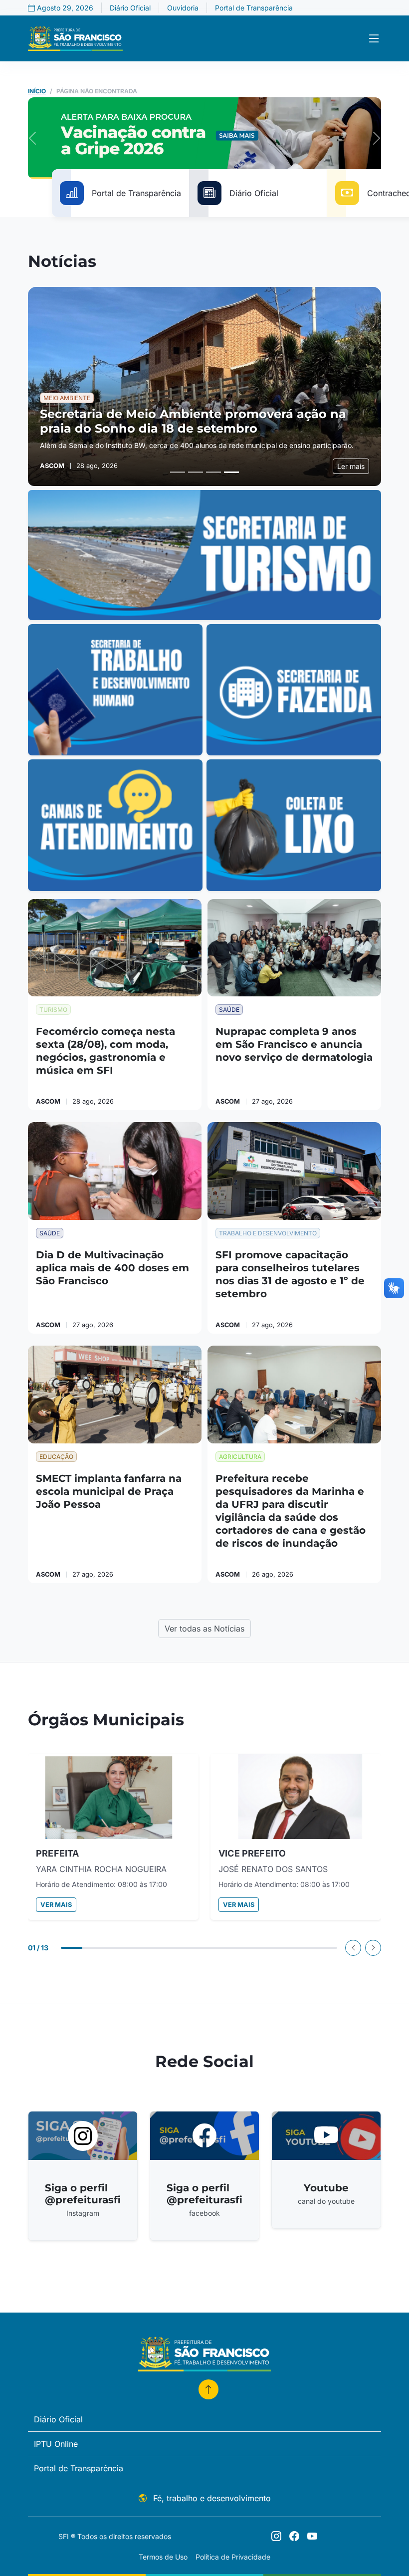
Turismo (53, 1010)
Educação (56, 1457)
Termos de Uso (163, 2557)
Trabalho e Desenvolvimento (268, 1233)
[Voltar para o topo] (208, 2389)
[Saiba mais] (204, 555)
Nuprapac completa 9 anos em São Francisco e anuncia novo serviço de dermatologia (294, 1044)
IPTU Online (56, 2444)
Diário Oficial (130, 8)
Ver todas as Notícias (204, 1629)
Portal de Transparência (254, 8)
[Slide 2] (196, 472)
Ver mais (56, 1905)
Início (37, 91)
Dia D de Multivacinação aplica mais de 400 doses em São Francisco (112, 1268)
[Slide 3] (213, 472)
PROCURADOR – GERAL (270, 1853)
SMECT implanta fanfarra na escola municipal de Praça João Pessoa (109, 1491)
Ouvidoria (183, 8)
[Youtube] (312, 2536)
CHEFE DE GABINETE (82, 1853)
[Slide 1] (178, 472)
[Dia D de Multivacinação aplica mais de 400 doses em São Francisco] (115, 1171)
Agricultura (240, 1457)
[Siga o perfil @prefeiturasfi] (276, 2536)
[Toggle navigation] (374, 39)
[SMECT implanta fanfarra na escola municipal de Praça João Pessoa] (115, 1395)
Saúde (229, 1010)
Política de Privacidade (233, 2557)
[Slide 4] (231, 472)
